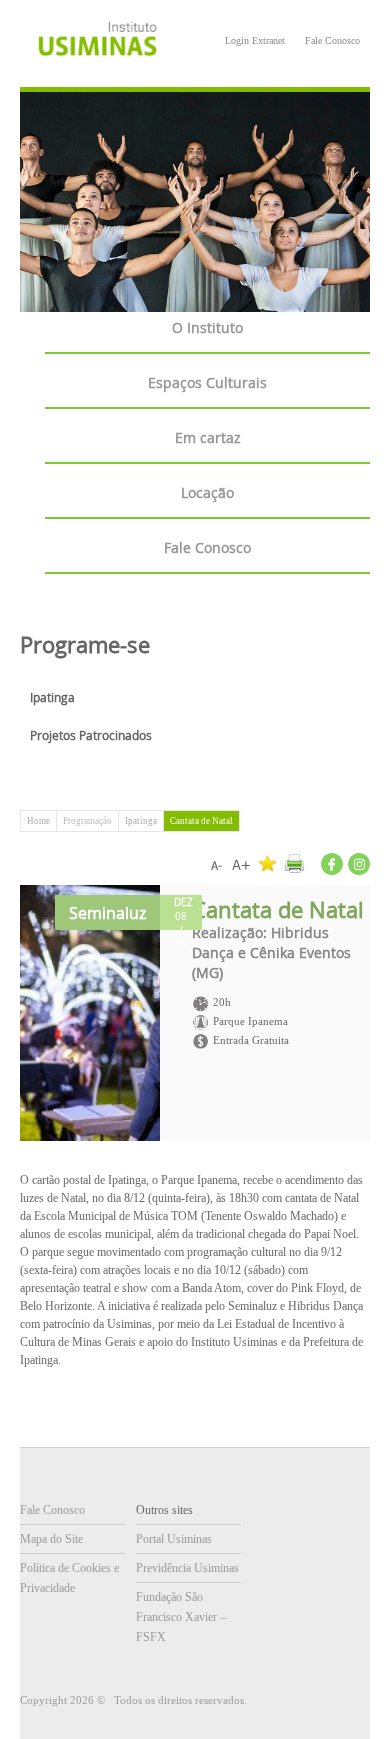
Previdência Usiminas (187, 1568)
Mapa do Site (51, 1539)
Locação (207, 492)
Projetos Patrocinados (91, 735)
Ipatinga (52, 697)
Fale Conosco (332, 40)
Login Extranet (255, 40)
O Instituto (207, 327)
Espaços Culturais (207, 382)
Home (38, 821)
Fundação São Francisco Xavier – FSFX (181, 1617)
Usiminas (97, 42)
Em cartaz (208, 437)
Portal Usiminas (174, 1539)
